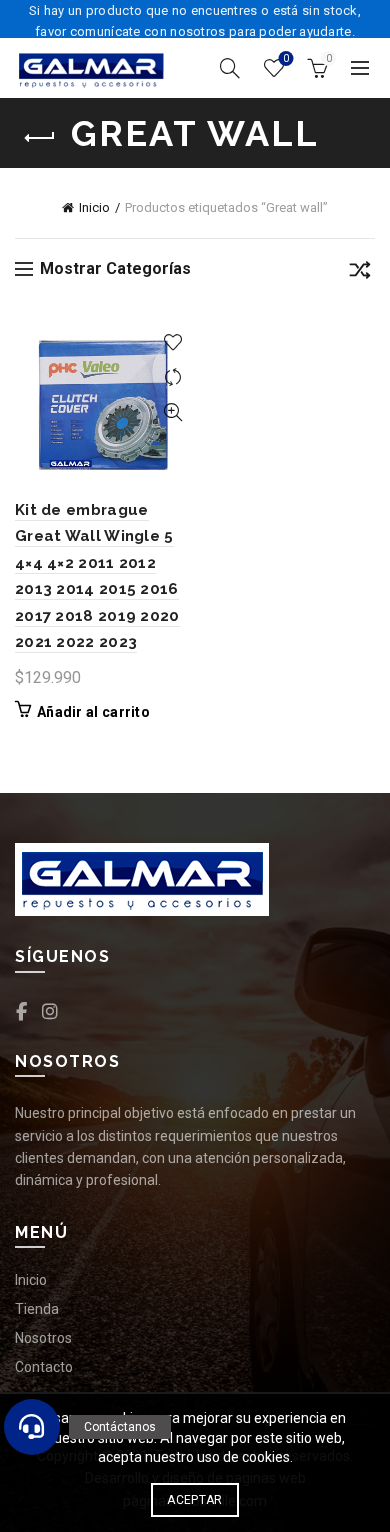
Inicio (94, 207)
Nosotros (43, 1338)
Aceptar (194, 1500)
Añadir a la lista (172, 342)
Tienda (37, 1309)
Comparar (172, 377)
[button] (32, 1427)
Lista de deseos (286, 58)
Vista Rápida (172, 412)
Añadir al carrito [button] (93, 712)
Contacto (44, 1367)
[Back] (40, 138)
